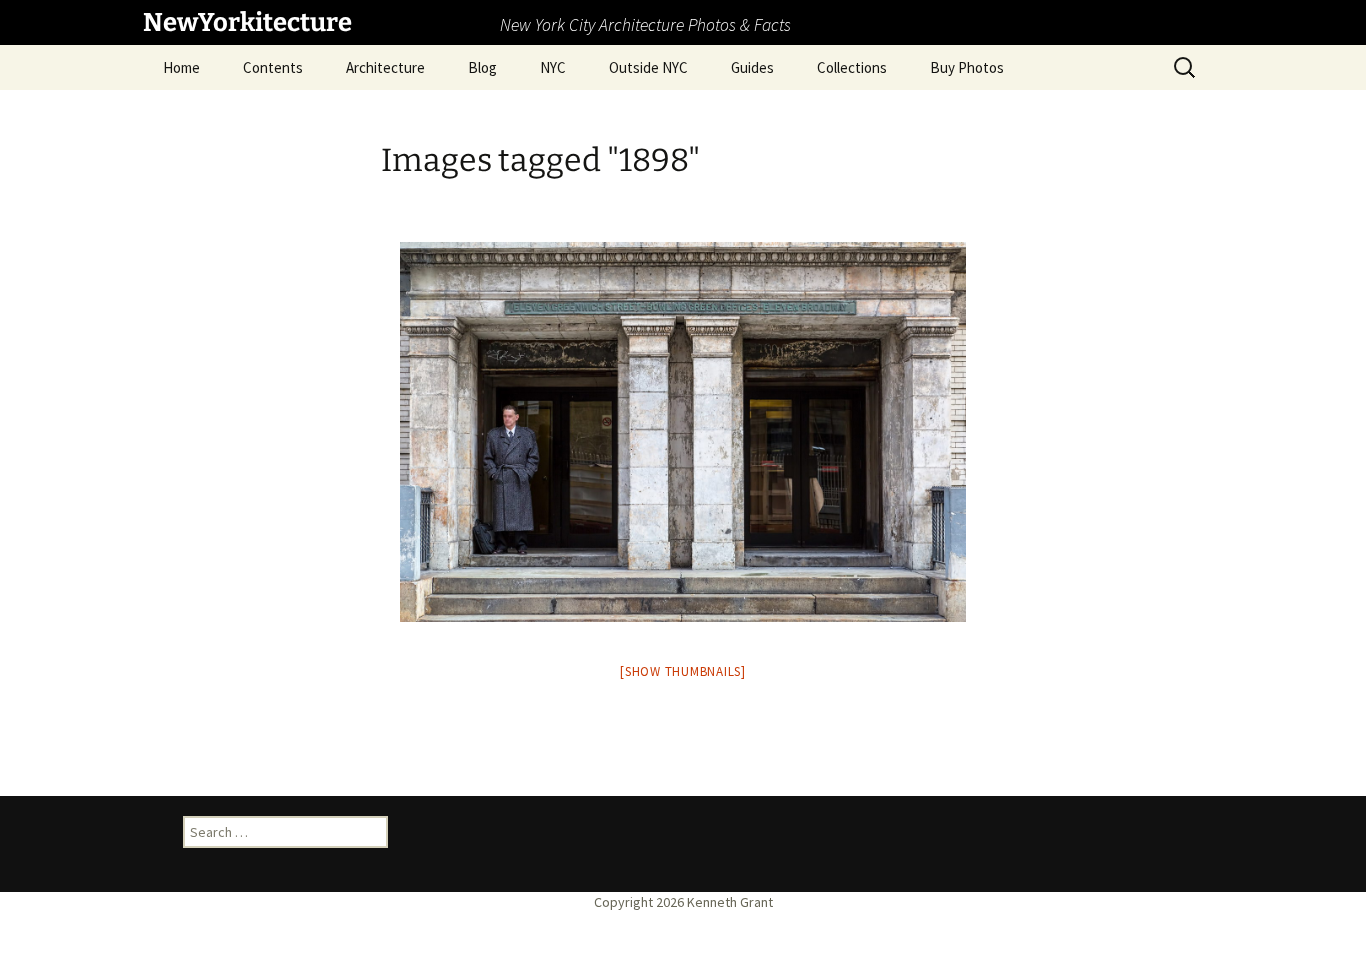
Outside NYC (648, 67)
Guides (752, 67)
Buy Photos (967, 67)
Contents (273, 67)
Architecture (385, 67)
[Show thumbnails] (683, 671)
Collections (852, 67)
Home (181, 67)
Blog (482, 67)
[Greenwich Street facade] (683, 432)
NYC (553, 67)
